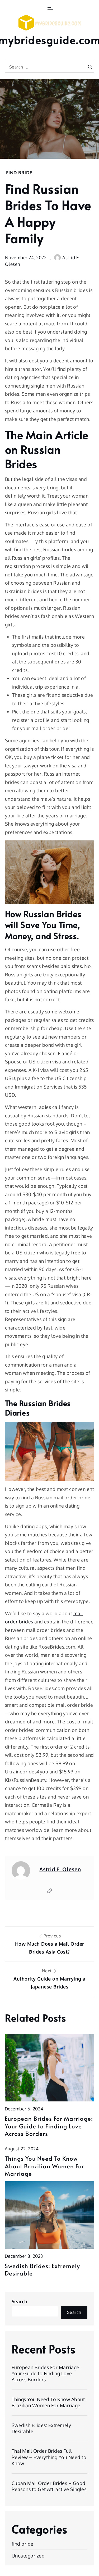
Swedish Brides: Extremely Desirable (42, 2270)
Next (49, 1979)
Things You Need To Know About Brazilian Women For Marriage (44, 2166)
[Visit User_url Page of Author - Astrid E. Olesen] (50, 1891)
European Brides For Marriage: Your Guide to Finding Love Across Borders (49, 2126)
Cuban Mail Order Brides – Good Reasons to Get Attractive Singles (49, 2486)
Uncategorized (28, 2556)
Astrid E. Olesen (60, 1869)
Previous (50, 1944)
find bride (19, 173)
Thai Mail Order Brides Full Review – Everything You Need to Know (49, 2457)
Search (20, 2301)
